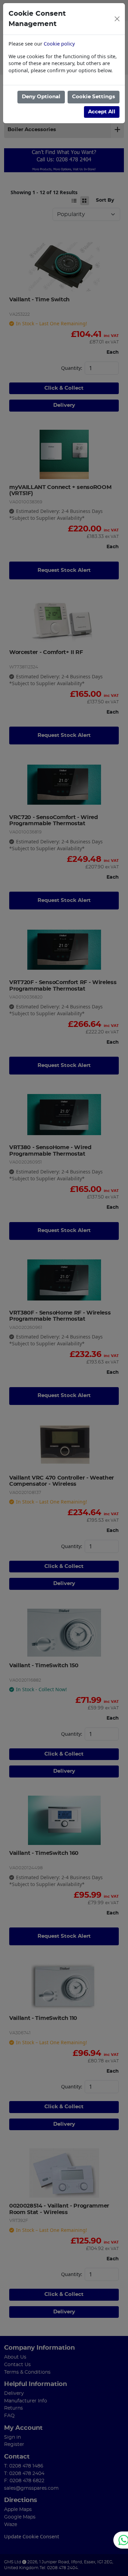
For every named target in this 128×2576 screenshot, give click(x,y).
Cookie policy (59, 44)
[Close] (117, 19)
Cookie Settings (94, 97)
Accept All (102, 112)
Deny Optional (41, 97)
